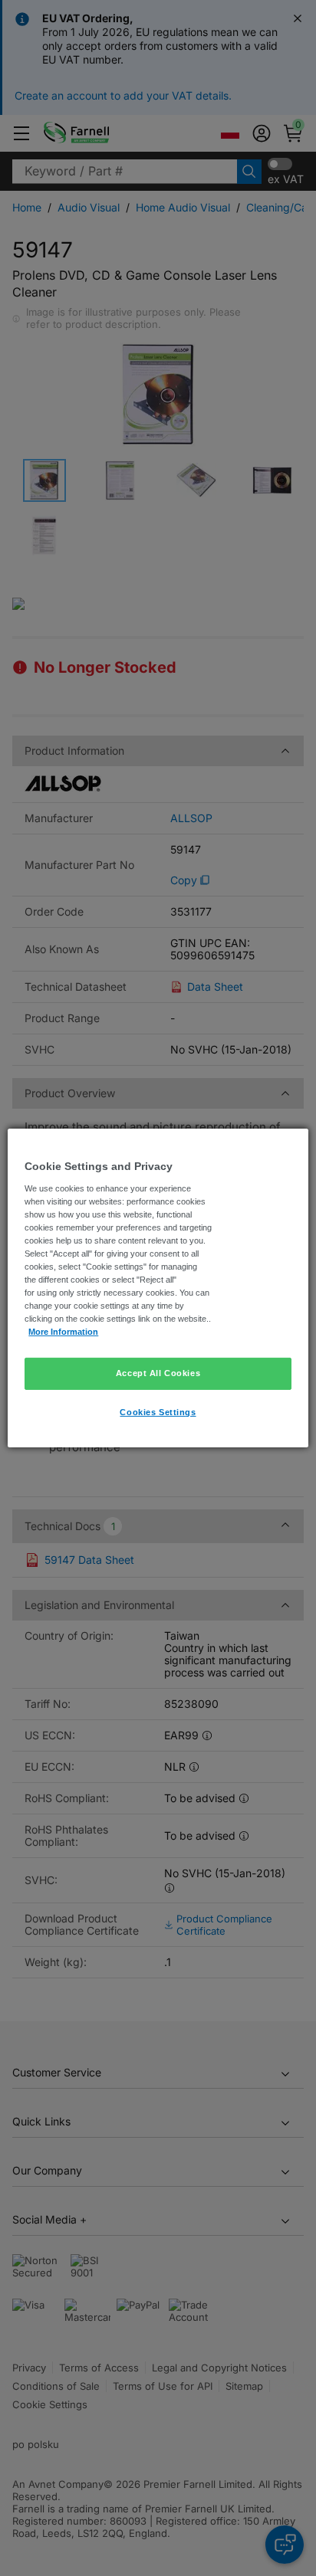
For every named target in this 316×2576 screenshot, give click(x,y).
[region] (158, 1288)
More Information (63, 1332)
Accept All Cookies (158, 1373)
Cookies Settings (158, 1412)
